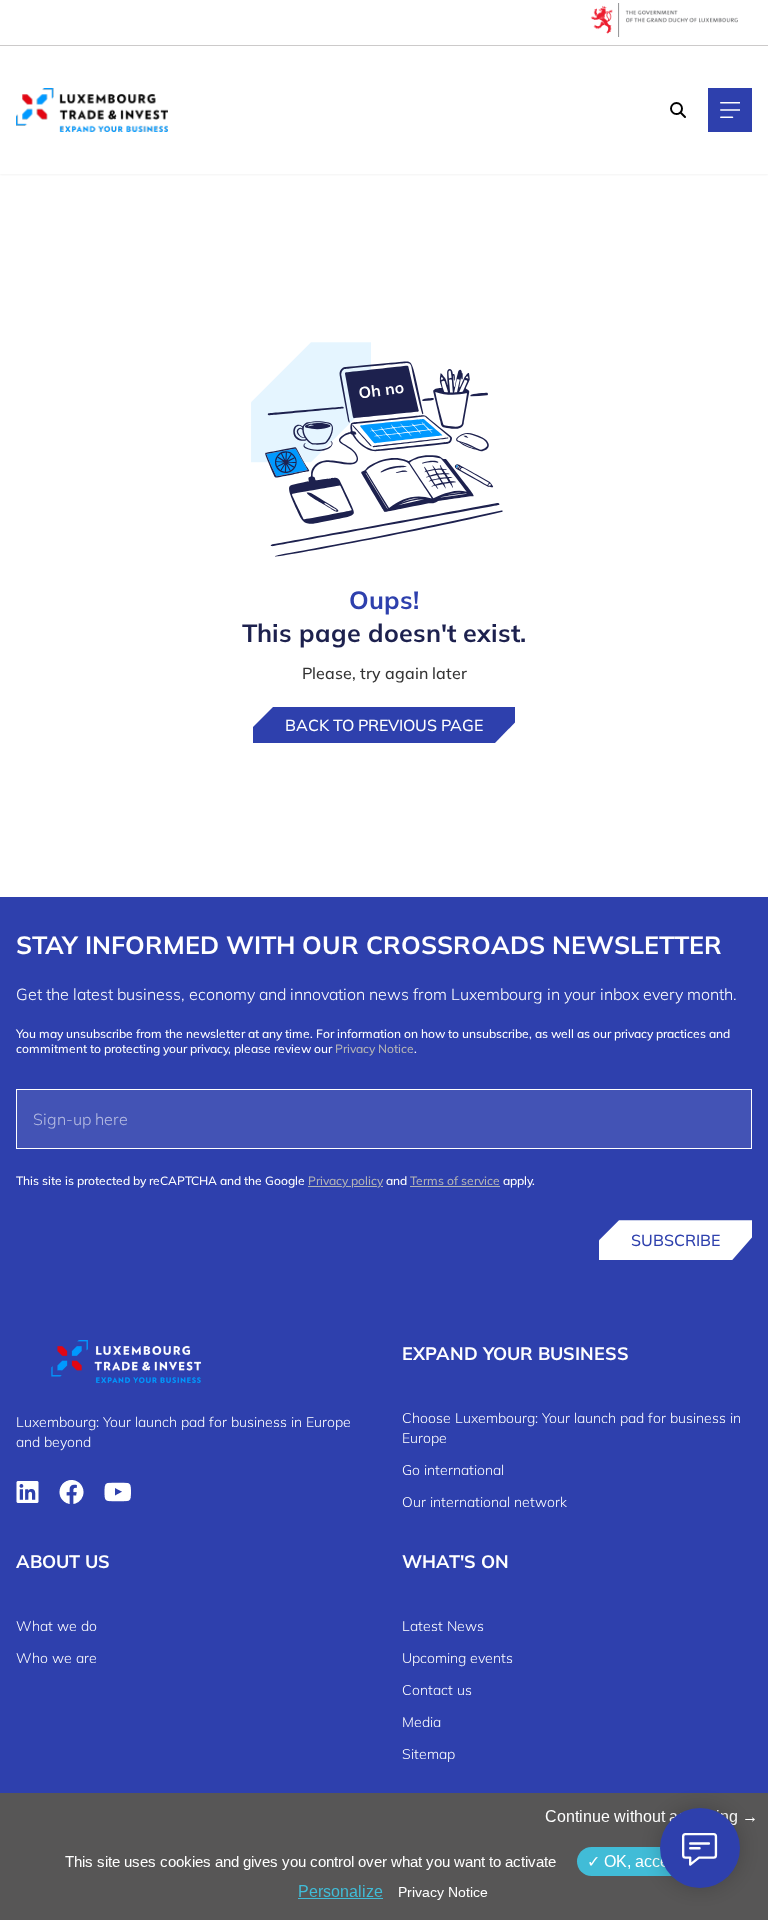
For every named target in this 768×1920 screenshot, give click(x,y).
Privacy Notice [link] (443, 1892)
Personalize (340, 1891)
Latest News (443, 1626)
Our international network (484, 1502)
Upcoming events (457, 1658)
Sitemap (428, 1754)
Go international (453, 1470)
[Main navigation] (730, 110)
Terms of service (455, 1180)
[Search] (678, 110)
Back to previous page (384, 725)
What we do (56, 1626)
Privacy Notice (374, 1048)
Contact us (437, 1690)
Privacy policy (345, 1180)
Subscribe (675, 1240)
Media (421, 1722)
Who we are (56, 1658)
